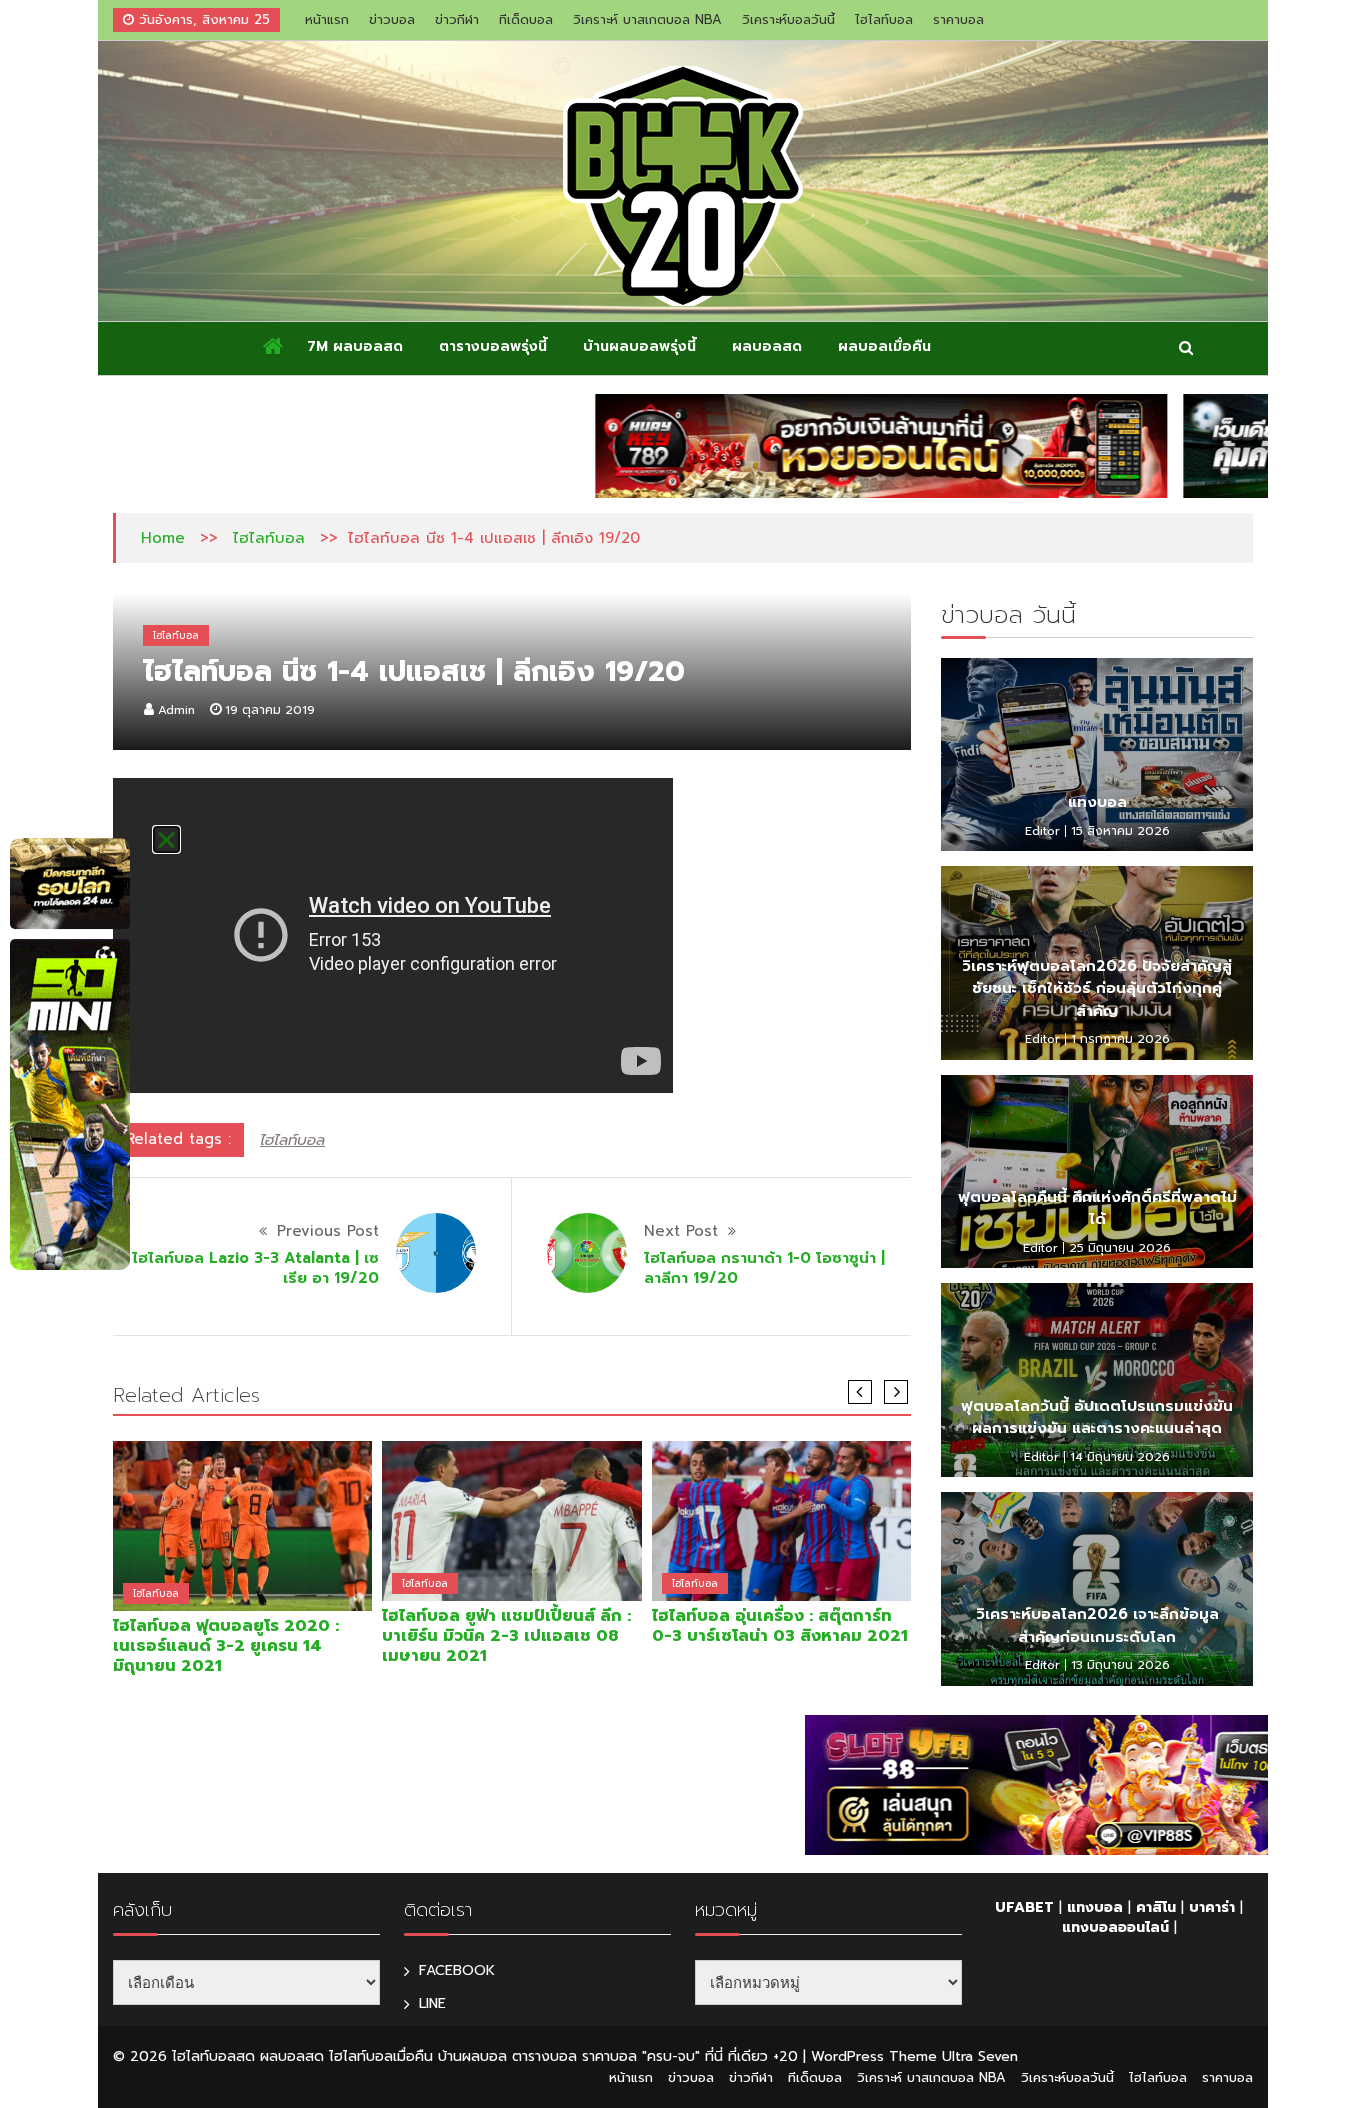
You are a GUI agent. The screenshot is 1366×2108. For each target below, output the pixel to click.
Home (163, 538)
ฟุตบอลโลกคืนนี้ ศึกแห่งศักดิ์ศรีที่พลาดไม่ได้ (1097, 1208)
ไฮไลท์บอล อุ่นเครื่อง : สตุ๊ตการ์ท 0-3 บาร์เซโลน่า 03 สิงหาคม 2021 (780, 1626)
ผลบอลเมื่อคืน (884, 346)
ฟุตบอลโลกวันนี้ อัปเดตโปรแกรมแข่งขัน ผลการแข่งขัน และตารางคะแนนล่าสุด (1097, 1417)
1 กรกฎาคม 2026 (1120, 1039)
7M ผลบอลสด (355, 346)
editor (1042, 831)
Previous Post (328, 1231)
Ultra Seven (980, 2056)
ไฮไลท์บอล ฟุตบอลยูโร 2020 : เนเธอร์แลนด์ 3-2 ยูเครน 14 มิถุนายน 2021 (226, 1646)
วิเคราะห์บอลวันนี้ (788, 19)
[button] (166, 839)
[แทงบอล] (1097, 755)
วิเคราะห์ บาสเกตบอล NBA (647, 19)
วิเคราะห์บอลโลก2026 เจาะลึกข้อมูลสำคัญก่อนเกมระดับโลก (1097, 1625)
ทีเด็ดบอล (526, 19)
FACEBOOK (457, 1970)
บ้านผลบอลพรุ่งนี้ (639, 346)
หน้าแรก (327, 19)
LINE (432, 2003)
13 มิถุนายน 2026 (1120, 1665)
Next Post (681, 1231)
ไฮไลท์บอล (884, 19)
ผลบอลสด (767, 346)
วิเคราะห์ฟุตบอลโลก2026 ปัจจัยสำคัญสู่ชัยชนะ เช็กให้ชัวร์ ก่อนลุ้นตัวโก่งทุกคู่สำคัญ (1097, 988)
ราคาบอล (958, 19)
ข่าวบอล (392, 19)
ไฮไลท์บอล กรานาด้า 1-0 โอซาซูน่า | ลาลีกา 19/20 (764, 1268)
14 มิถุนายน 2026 (1120, 1457)
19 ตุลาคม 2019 (270, 710)
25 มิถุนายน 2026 (1120, 1248)
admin (176, 710)
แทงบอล (1097, 802)
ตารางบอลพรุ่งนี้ (493, 346)
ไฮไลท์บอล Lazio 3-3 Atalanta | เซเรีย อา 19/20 (255, 1268)
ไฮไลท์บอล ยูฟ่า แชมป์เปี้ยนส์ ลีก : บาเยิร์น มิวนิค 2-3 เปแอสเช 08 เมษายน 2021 (506, 1636)
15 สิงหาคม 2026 (1120, 831)
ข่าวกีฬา (457, 19)
